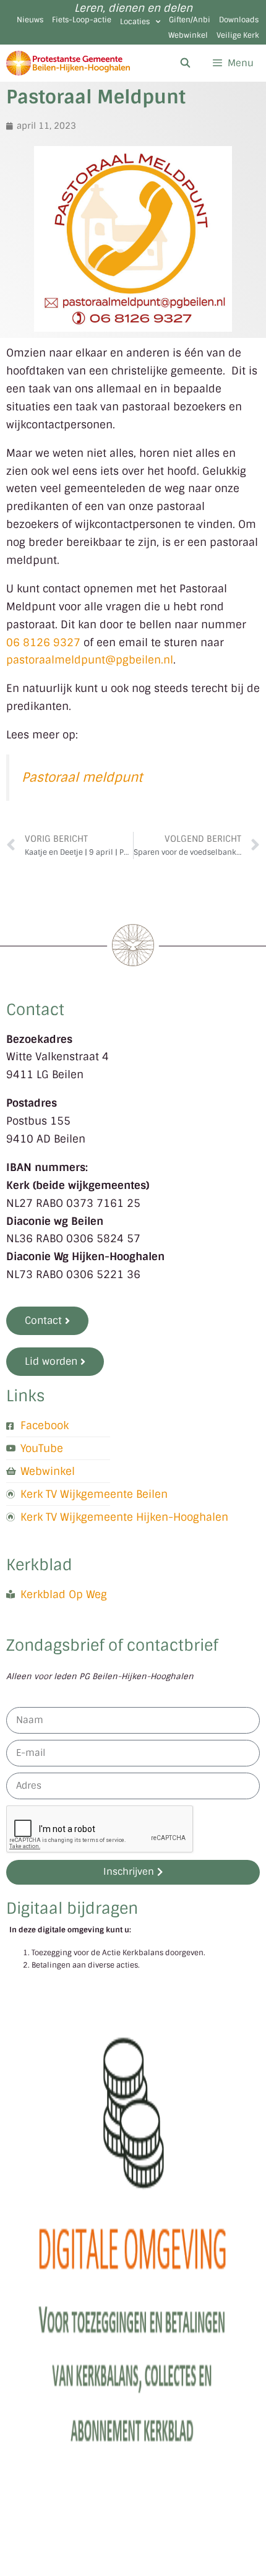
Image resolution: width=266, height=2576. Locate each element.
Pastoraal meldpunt (82, 777)
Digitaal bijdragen (72, 1908)
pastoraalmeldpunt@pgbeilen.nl (90, 660)
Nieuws (30, 20)
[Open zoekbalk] (185, 63)
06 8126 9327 (43, 642)
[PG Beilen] (68, 63)
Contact (35, 1010)
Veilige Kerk (238, 35)
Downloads (239, 20)
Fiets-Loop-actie (82, 20)
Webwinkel (188, 35)
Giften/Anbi (190, 20)
